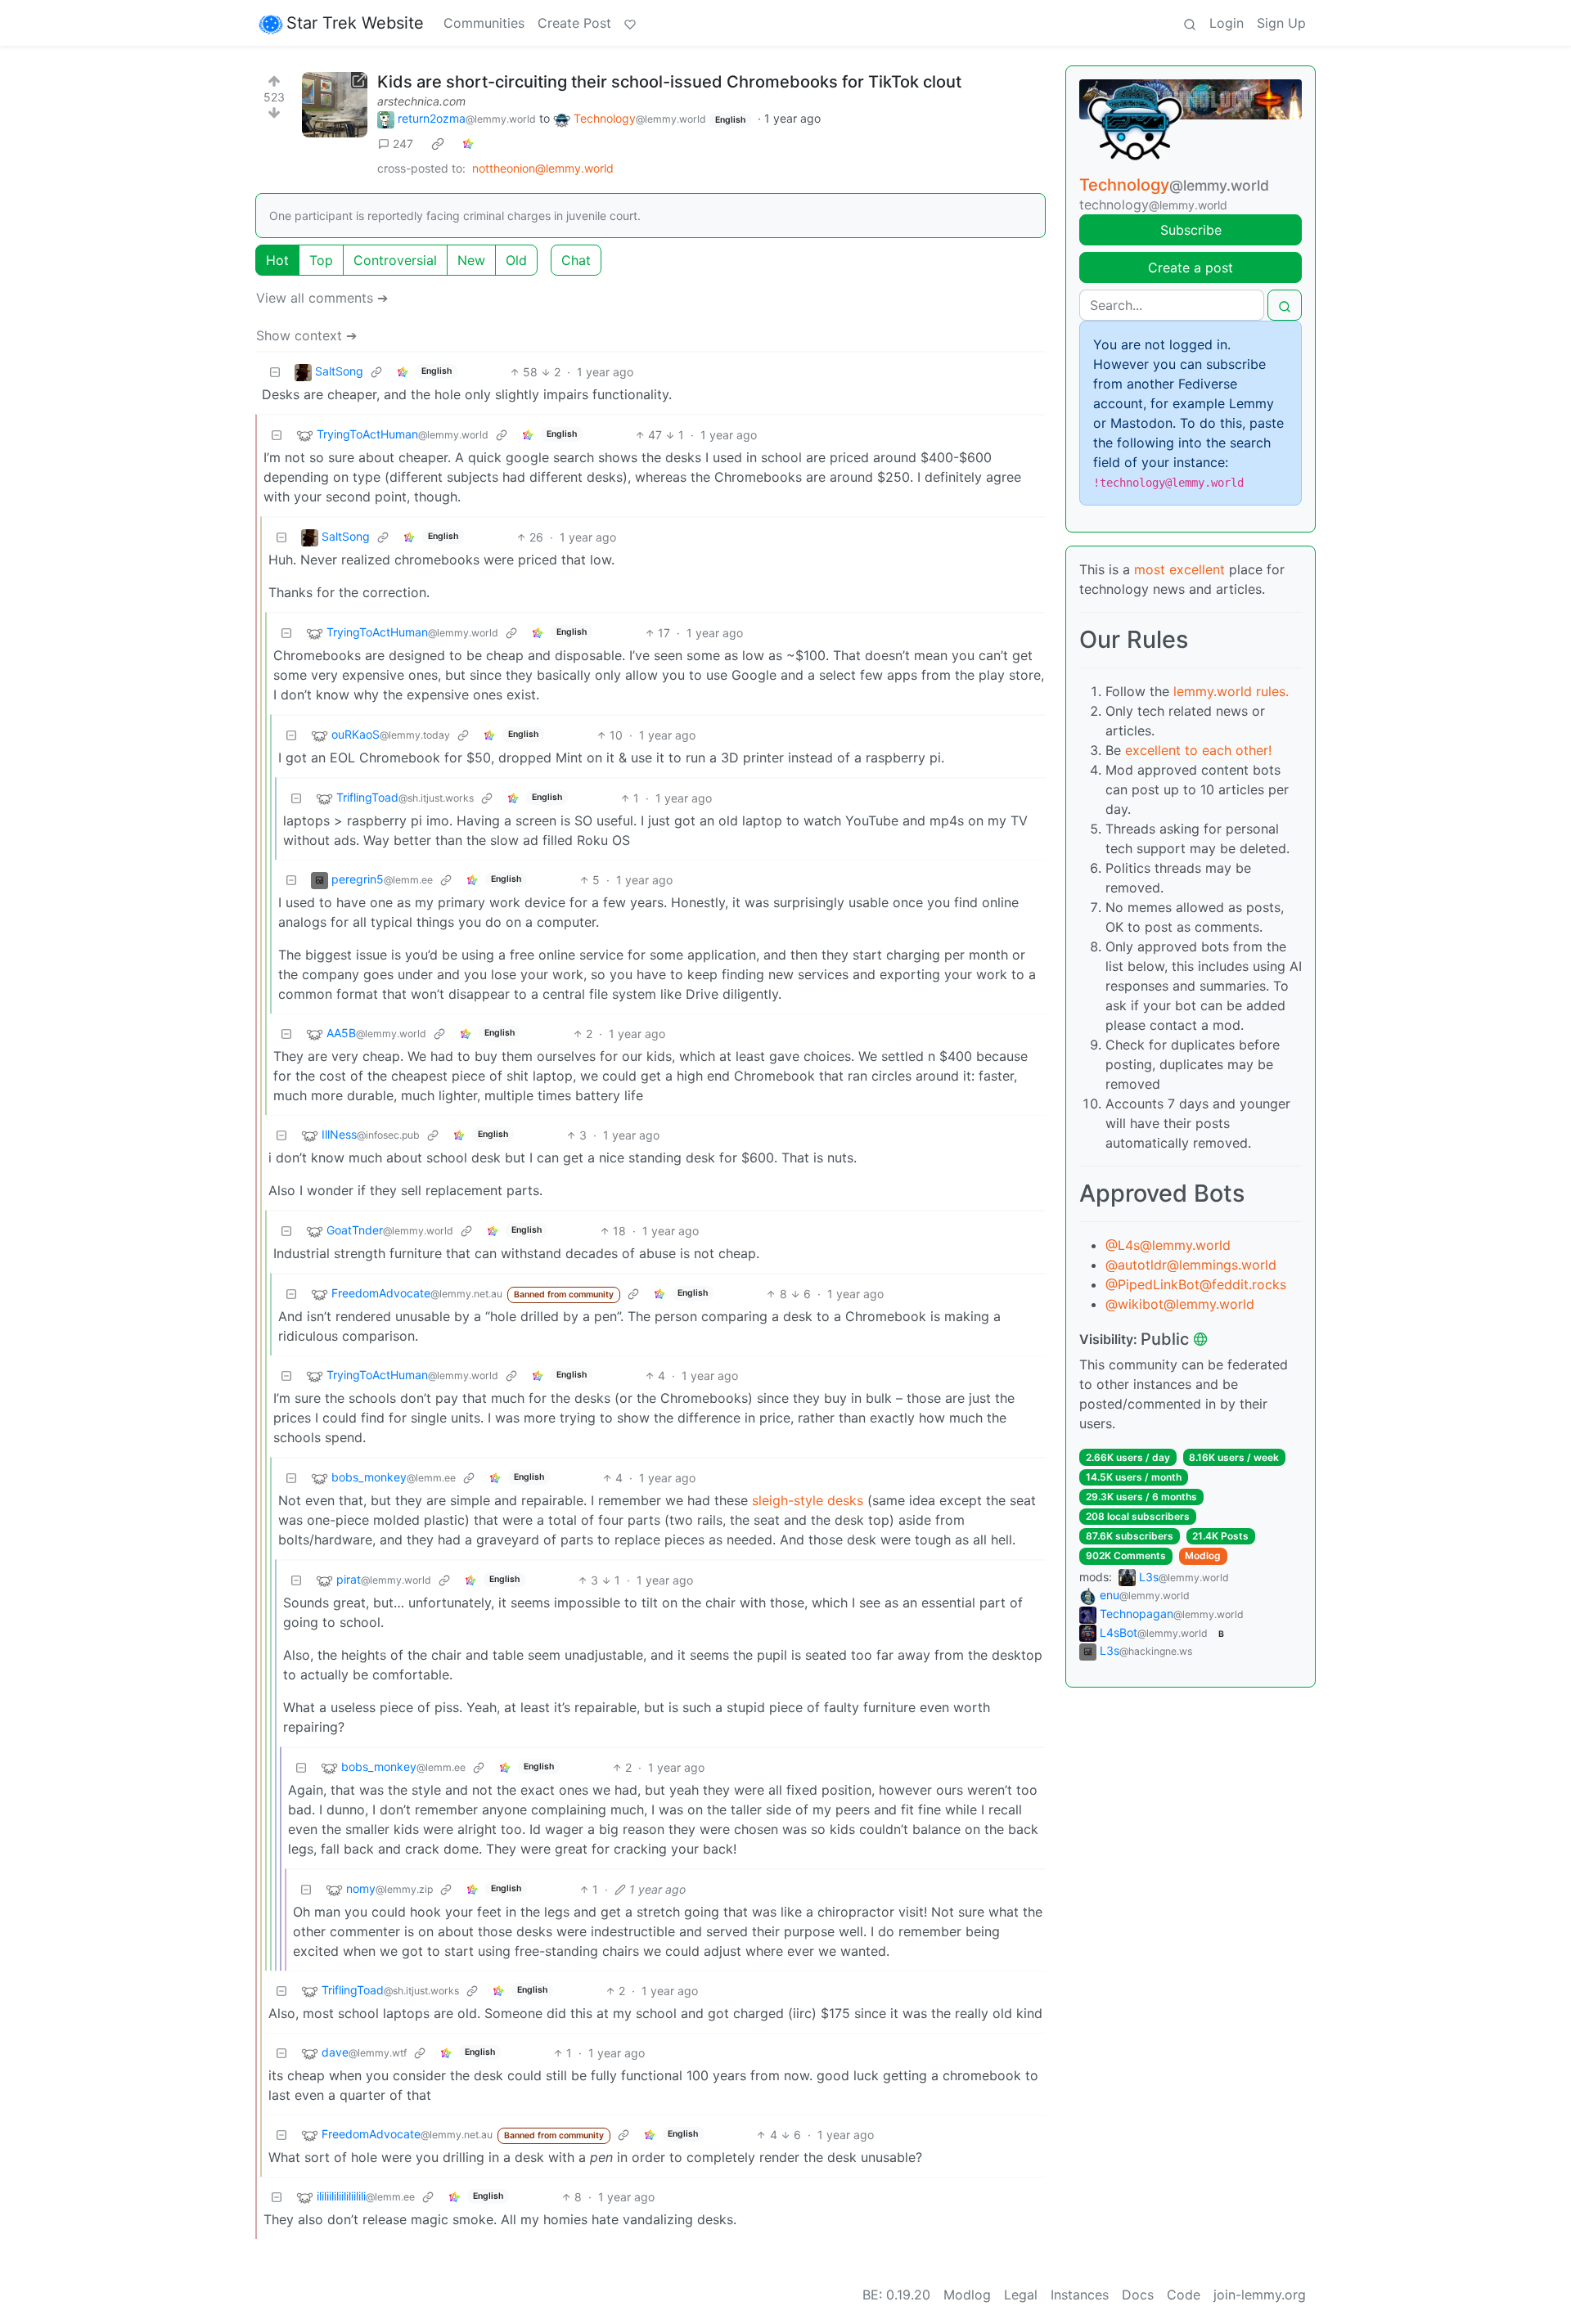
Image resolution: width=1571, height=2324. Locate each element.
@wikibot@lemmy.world (1180, 1304)
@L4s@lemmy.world (1168, 1245)
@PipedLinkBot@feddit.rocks (1196, 1284)
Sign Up (1281, 23)
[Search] (1190, 23)
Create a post (1191, 267)
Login (1227, 23)
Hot (277, 260)
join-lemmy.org (1260, 2295)
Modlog (1203, 1555)
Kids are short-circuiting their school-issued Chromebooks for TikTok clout (669, 82)
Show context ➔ (306, 335)
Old (516, 260)
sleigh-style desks (808, 1500)
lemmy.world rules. (1231, 691)
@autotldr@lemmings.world (1191, 1265)
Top (321, 260)
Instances (1080, 2295)
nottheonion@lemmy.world (543, 168)
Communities (484, 23)
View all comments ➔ (322, 298)
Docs (1138, 2295)
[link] (438, 144)
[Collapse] (275, 372)
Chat (576, 260)
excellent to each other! (1198, 750)
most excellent (1179, 569)
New (471, 260)
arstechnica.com (421, 101)
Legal (1021, 2295)
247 (403, 144)
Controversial (395, 260)
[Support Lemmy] (630, 23)
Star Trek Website (355, 23)
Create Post (574, 23)
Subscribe (1191, 230)
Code (1184, 2295)
